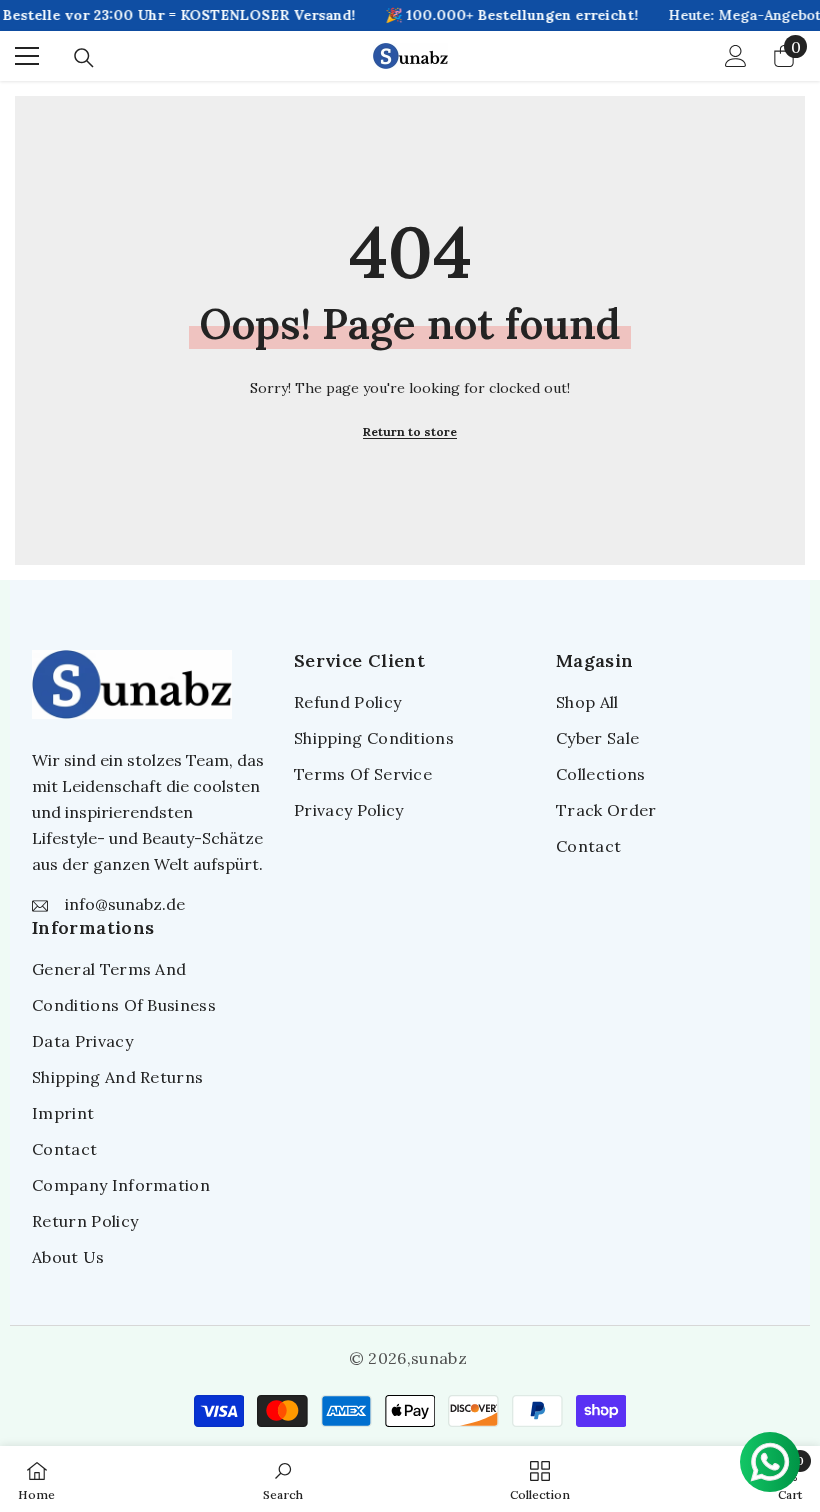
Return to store (410, 431)
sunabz (439, 1358)
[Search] (84, 58)
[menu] (27, 56)
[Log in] (736, 56)
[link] (283, 1479)
